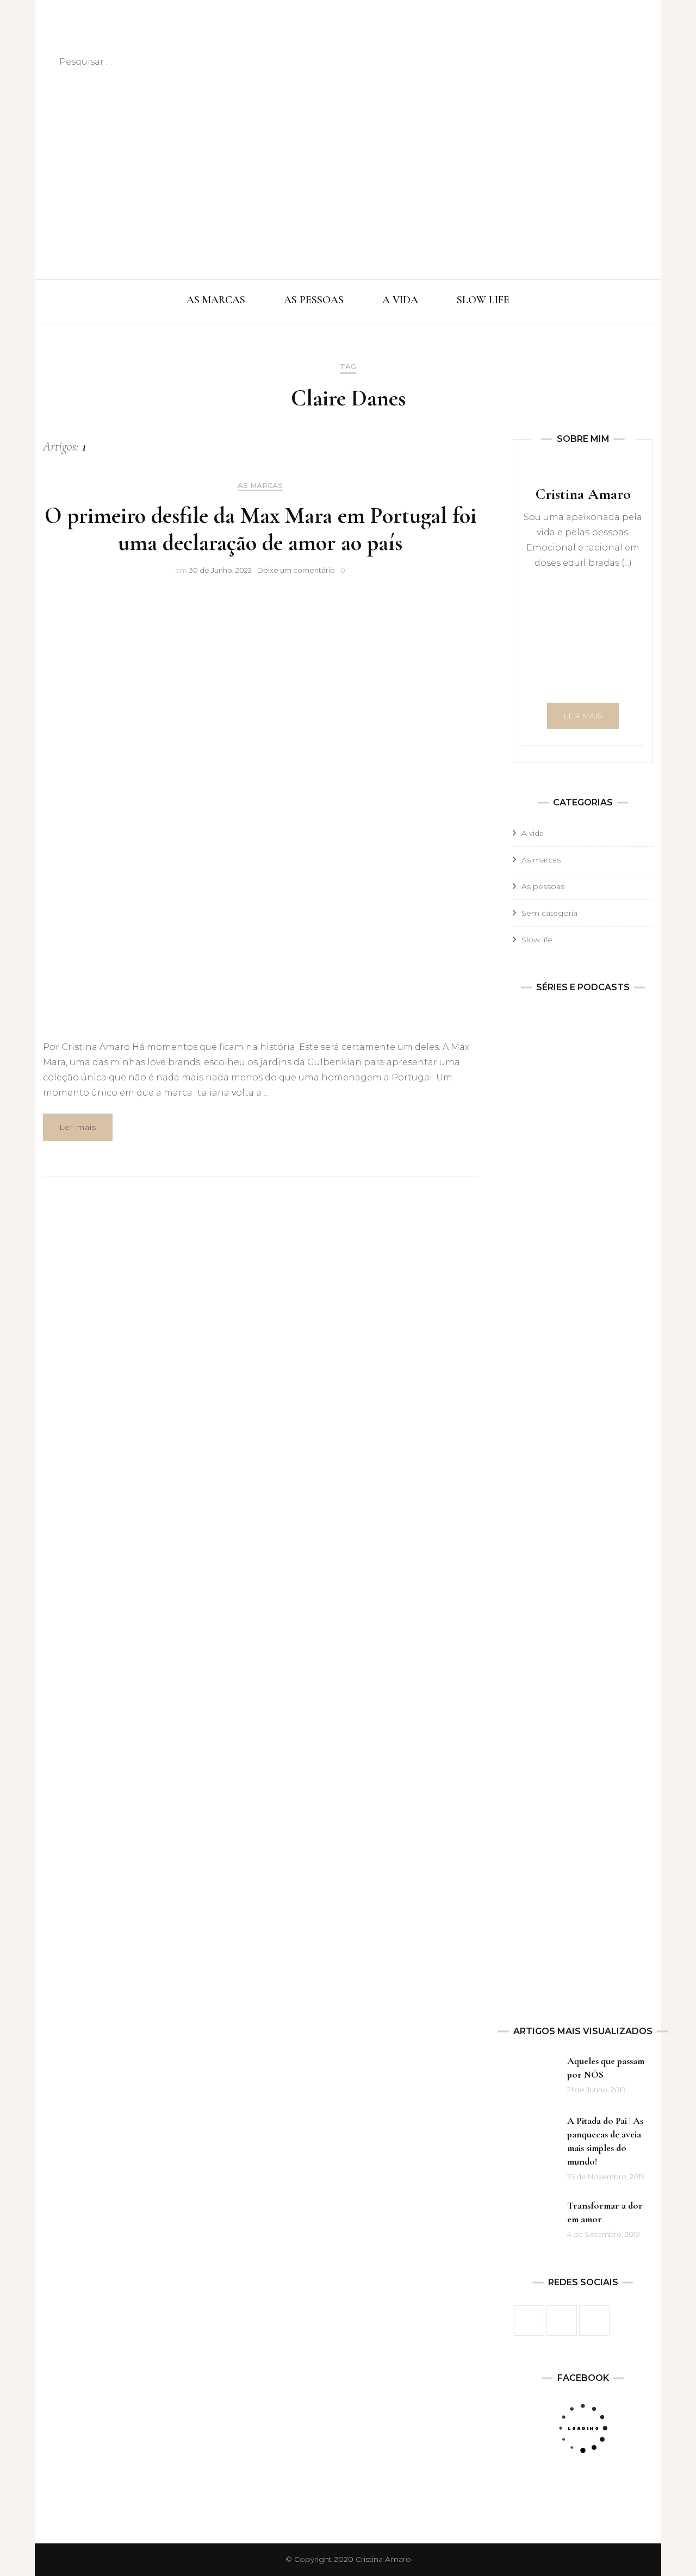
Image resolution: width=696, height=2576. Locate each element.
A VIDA (400, 300)
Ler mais (78, 1127)
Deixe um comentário (296, 570)
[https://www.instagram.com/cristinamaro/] (562, 2321)
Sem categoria (549, 913)
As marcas (260, 486)
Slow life (537, 940)
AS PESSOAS (314, 300)
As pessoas (543, 886)
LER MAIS (583, 716)
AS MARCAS (216, 300)
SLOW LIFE (483, 300)
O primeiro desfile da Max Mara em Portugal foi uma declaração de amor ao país (260, 529)
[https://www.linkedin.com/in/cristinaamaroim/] (594, 2321)
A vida (533, 833)
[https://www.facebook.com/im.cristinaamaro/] (529, 2321)
